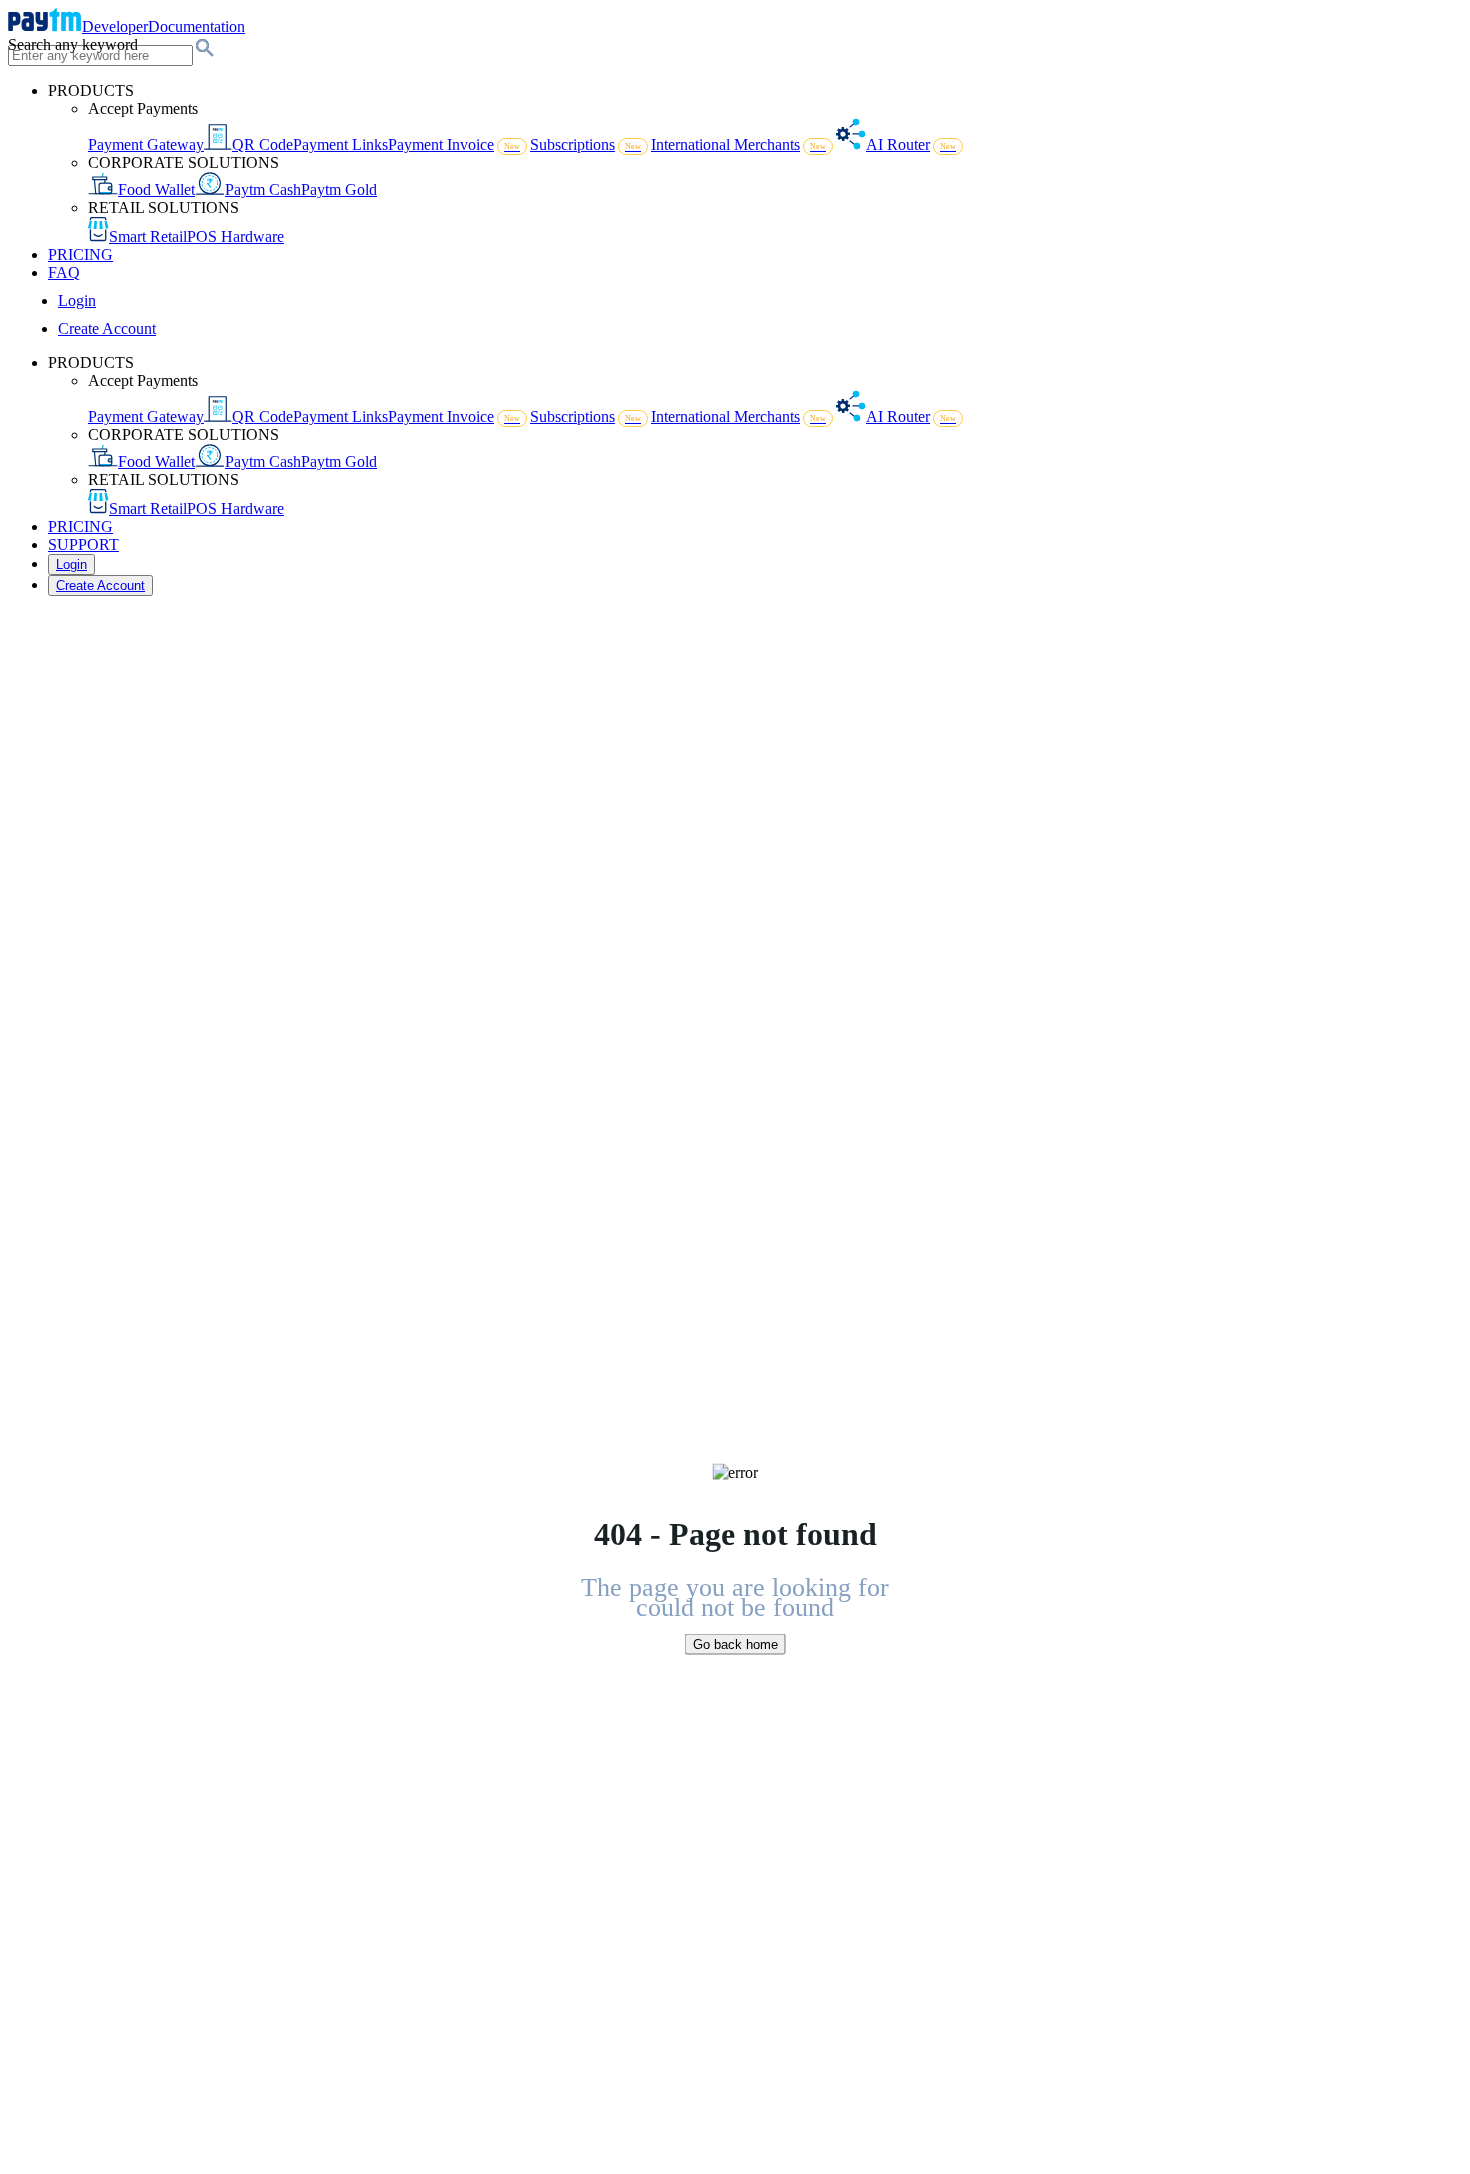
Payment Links (340, 144)
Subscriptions (585, 144)
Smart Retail (148, 236)
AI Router (911, 144)
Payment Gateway (146, 144)
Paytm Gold (339, 189)
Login (77, 300)
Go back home (735, 1644)
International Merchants (738, 144)
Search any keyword (73, 44)
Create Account (107, 328)
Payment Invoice (454, 144)
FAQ (64, 272)
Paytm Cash (263, 189)
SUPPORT (83, 544)
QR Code (262, 144)
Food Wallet (156, 189)
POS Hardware (235, 236)
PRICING (80, 254)
